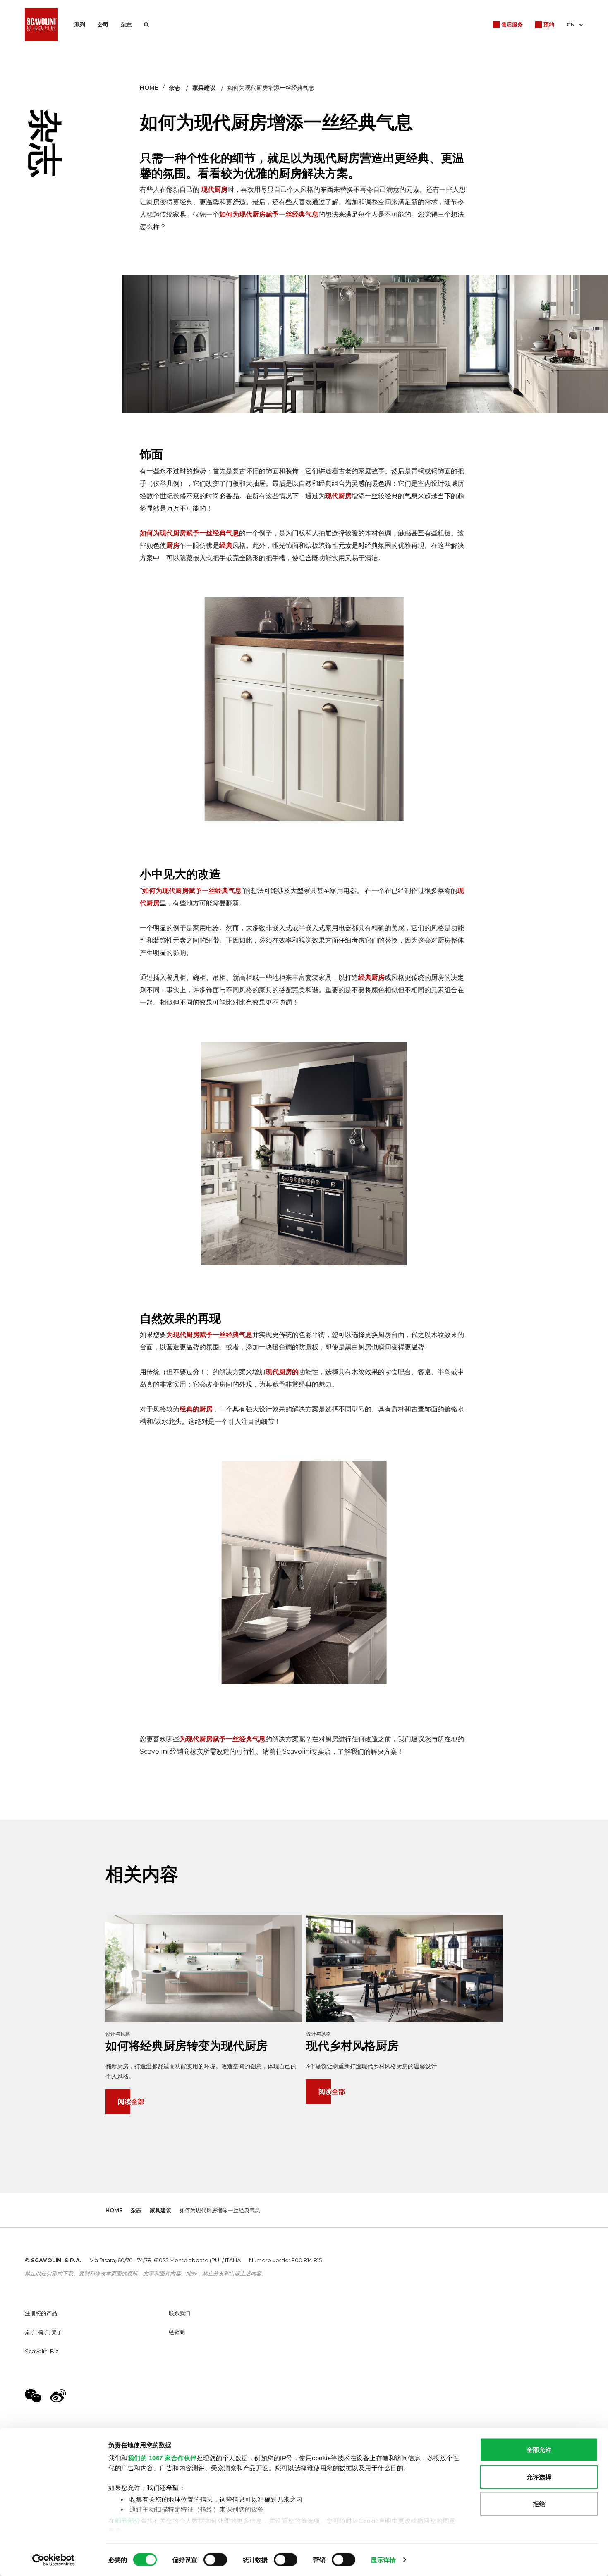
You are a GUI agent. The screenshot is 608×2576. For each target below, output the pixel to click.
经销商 (177, 2332)
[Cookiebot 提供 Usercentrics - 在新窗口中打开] (54, 2560)
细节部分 (128, 2520)
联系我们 (180, 2313)
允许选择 (539, 2477)
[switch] (215, 2559)
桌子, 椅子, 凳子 (43, 2332)
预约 (549, 24)
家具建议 (204, 88)
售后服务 (512, 24)
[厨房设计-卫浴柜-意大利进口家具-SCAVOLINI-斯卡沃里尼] (41, 25)
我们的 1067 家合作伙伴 (162, 2458)
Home (149, 88)
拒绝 (539, 2504)
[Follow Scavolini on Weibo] (58, 2396)
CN (571, 24)
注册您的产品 (41, 2313)
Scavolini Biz (42, 2351)
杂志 (126, 24)
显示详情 (383, 2560)
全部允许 (539, 2450)
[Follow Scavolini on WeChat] (33, 2396)
